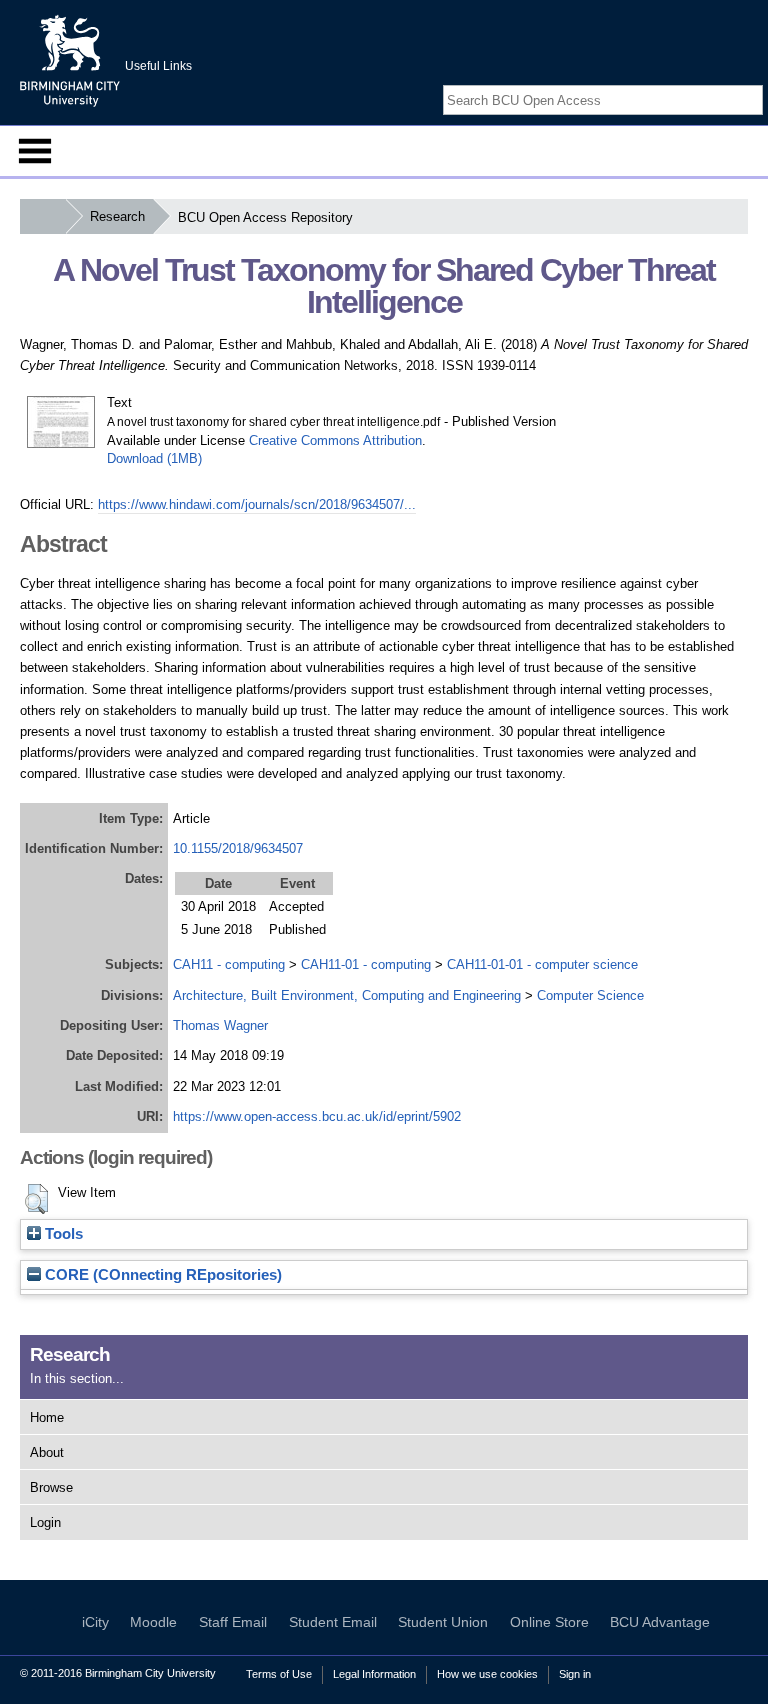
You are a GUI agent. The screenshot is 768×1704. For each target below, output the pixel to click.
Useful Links (158, 66)
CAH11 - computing (229, 964)
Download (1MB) (154, 458)
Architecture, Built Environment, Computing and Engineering (347, 995)
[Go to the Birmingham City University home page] (70, 60)
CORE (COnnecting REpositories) (161, 1275)
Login (45, 1522)
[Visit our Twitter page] (729, 82)
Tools (62, 1234)
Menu (35, 151)
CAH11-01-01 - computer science (542, 964)
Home (47, 1417)
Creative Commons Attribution (335, 440)
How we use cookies (487, 1674)
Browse (51, 1487)
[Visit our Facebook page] (706, 82)
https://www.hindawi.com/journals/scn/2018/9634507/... (257, 504)
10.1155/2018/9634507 (238, 848)
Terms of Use (279, 1674)
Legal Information (374, 1674)
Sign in (575, 1674)
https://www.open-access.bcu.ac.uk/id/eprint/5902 (317, 1116)
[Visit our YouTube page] (753, 82)
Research (117, 216)
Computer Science (590, 995)
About (47, 1452)
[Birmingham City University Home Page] (42, 216)
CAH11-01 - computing (366, 964)
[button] (36, 1199)
